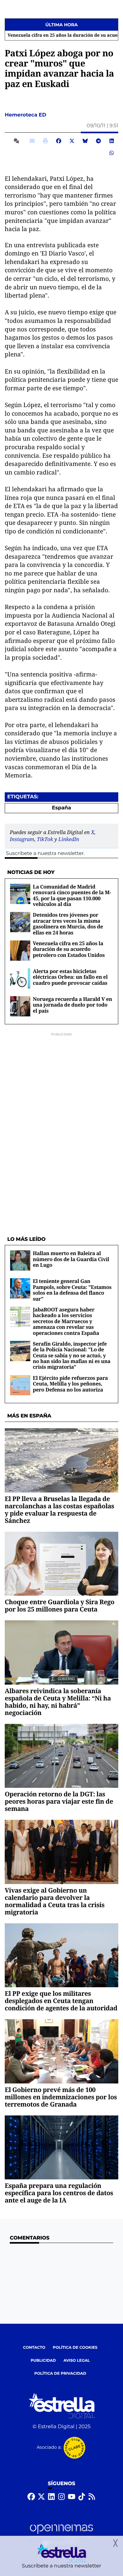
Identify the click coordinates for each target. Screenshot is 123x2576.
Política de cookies (75, 2348)
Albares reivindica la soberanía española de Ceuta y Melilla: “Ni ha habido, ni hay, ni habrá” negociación (58, 1702)
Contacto (34, 2348)
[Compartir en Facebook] (59, 141)
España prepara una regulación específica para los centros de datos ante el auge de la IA (59, 2193)
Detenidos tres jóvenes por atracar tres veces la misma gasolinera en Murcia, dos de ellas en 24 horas (68, 924)
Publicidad (43, 2361)
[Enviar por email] (32, 141)
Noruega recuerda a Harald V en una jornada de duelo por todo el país (72, 1005)
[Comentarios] (18, 141)
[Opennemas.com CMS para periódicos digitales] (61, 2535)
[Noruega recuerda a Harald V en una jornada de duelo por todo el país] (20, 1006)
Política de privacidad (60, 2374)
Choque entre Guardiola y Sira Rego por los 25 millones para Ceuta (60, 1605)
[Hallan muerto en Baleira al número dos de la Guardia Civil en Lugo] (20, 1261)
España (62, 808)
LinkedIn (69, 839)
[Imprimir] (45, 141)
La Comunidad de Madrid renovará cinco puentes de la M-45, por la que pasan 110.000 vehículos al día (72, 895)
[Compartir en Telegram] (98, 141)
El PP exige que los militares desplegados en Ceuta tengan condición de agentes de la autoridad (61, 2001)
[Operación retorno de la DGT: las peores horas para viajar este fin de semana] (61, 1756)
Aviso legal (77, 2361)
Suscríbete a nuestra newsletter (45, 854)
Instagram (22, 839)
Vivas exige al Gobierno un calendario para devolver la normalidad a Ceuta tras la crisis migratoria (55, 1901)
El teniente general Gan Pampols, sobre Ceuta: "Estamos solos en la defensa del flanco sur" (72, 1290)
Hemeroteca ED (26, 115)
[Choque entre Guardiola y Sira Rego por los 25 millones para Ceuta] (61, 1564)
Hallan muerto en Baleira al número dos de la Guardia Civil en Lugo (71, 1259)
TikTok (45, 839)
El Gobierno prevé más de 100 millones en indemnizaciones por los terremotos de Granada (61, 2097)
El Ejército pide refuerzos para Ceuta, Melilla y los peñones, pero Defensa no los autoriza (70, 1384)
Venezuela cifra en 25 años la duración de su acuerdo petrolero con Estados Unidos (69, 949)
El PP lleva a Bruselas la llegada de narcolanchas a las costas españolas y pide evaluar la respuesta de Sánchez (59, 1510)
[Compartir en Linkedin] (112, 141)
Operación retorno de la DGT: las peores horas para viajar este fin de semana (59, 1801)
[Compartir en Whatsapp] (112, 153)
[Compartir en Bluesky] (85, 141)
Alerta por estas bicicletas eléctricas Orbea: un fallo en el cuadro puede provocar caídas (70, 977)
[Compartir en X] (72, 141)
